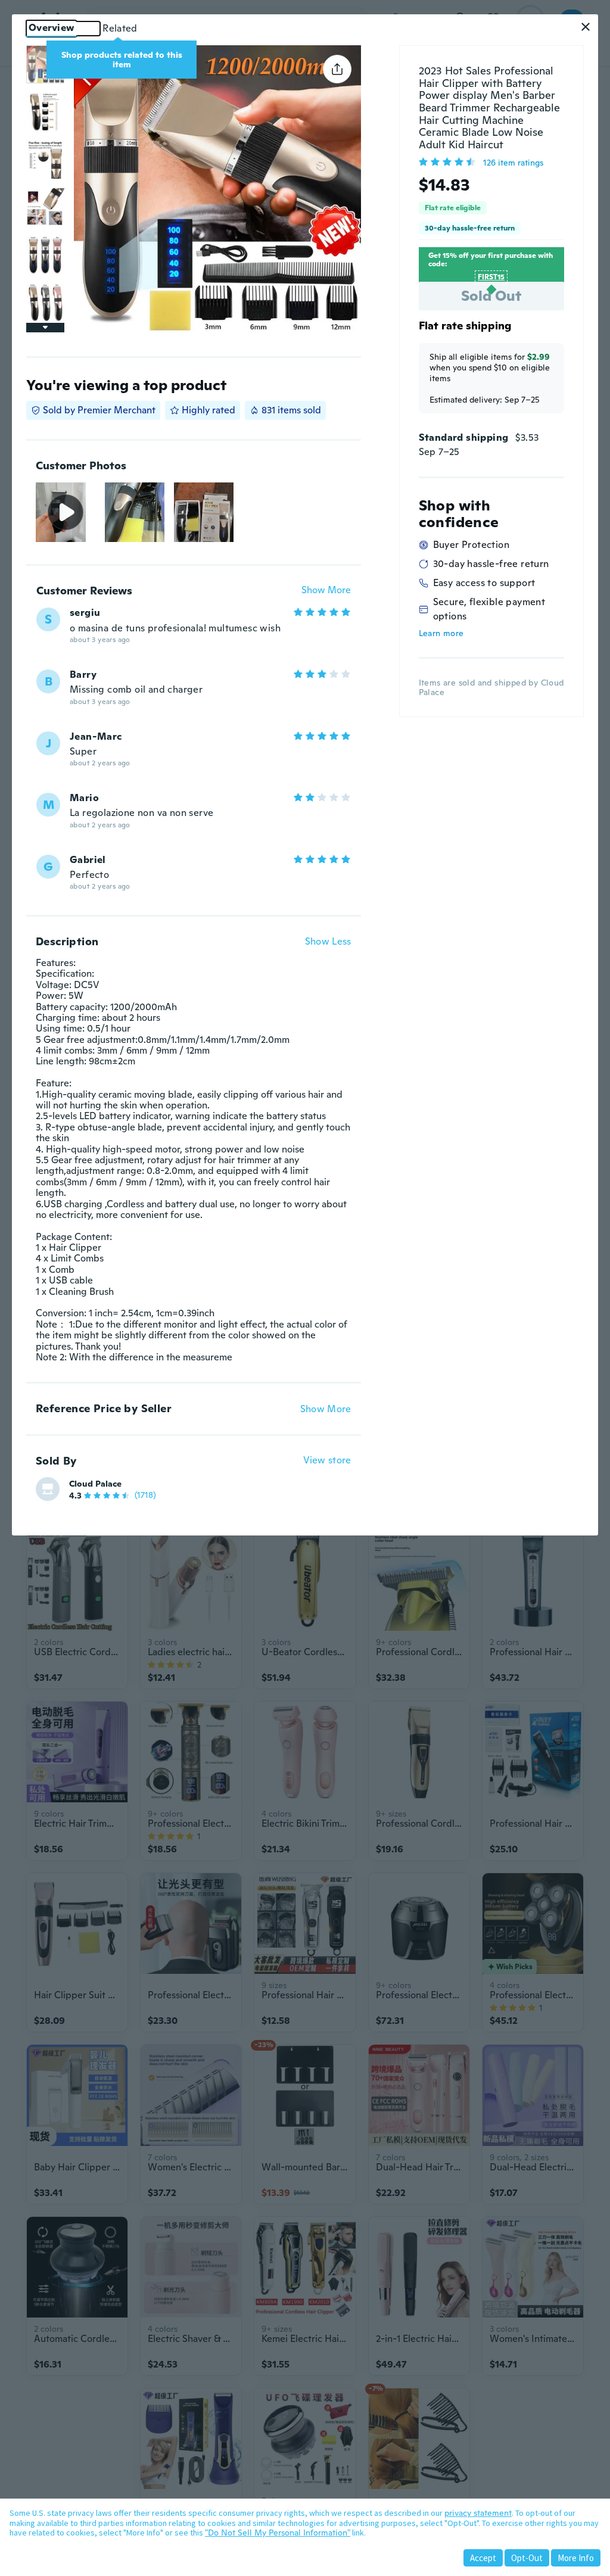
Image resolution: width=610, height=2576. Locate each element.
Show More (326, 591)
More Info (576, 2558)
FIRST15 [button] (491, 277)
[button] (586, 27)
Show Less (328, 942)
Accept (483, 2558)
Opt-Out (527, 2558)
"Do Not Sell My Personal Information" (278, 2533)
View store (327, 1461)
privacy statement (478, 2513)
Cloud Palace (95, 1484)
